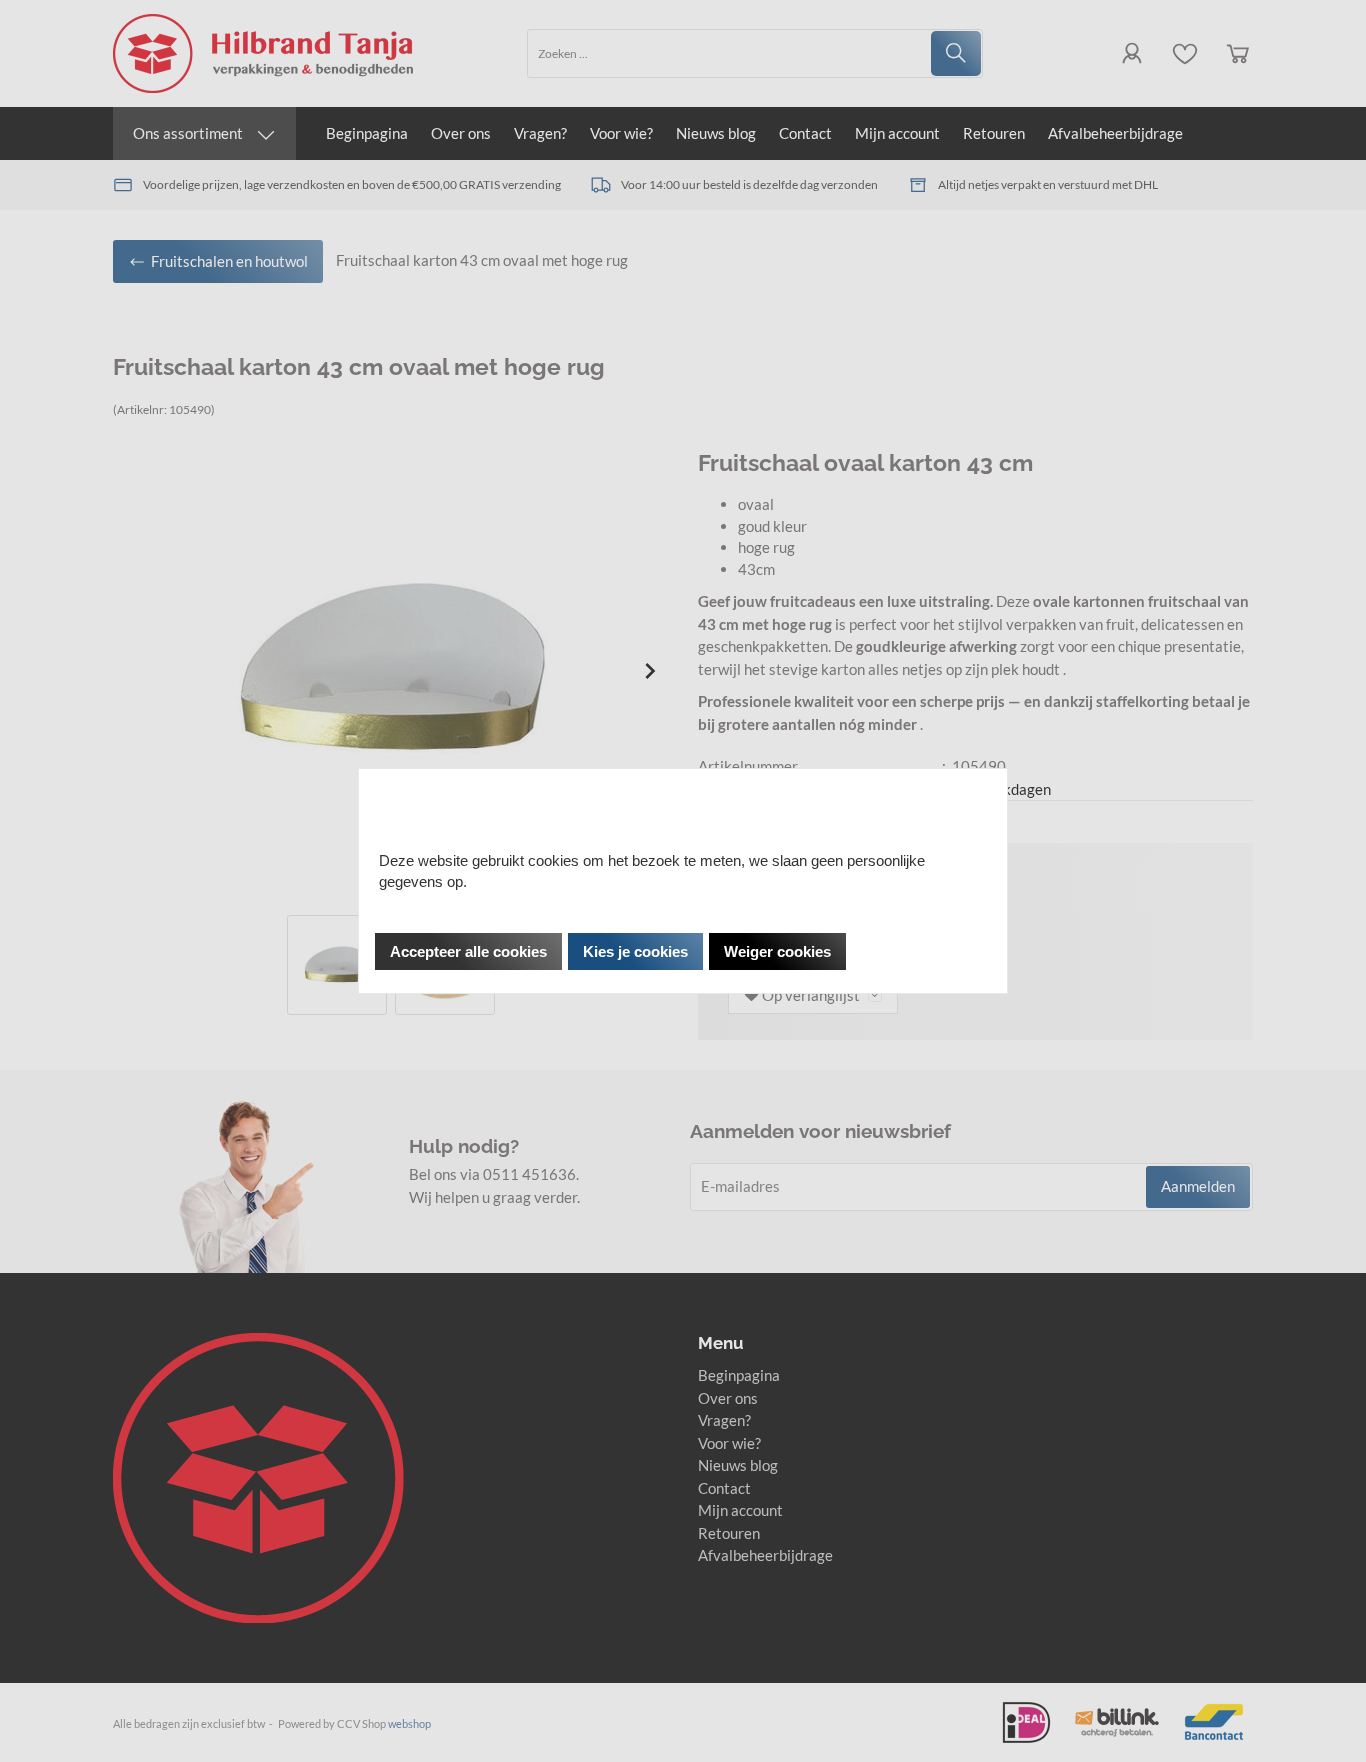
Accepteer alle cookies (468, 951)
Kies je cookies (635, 951)
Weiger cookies (777, 951)
